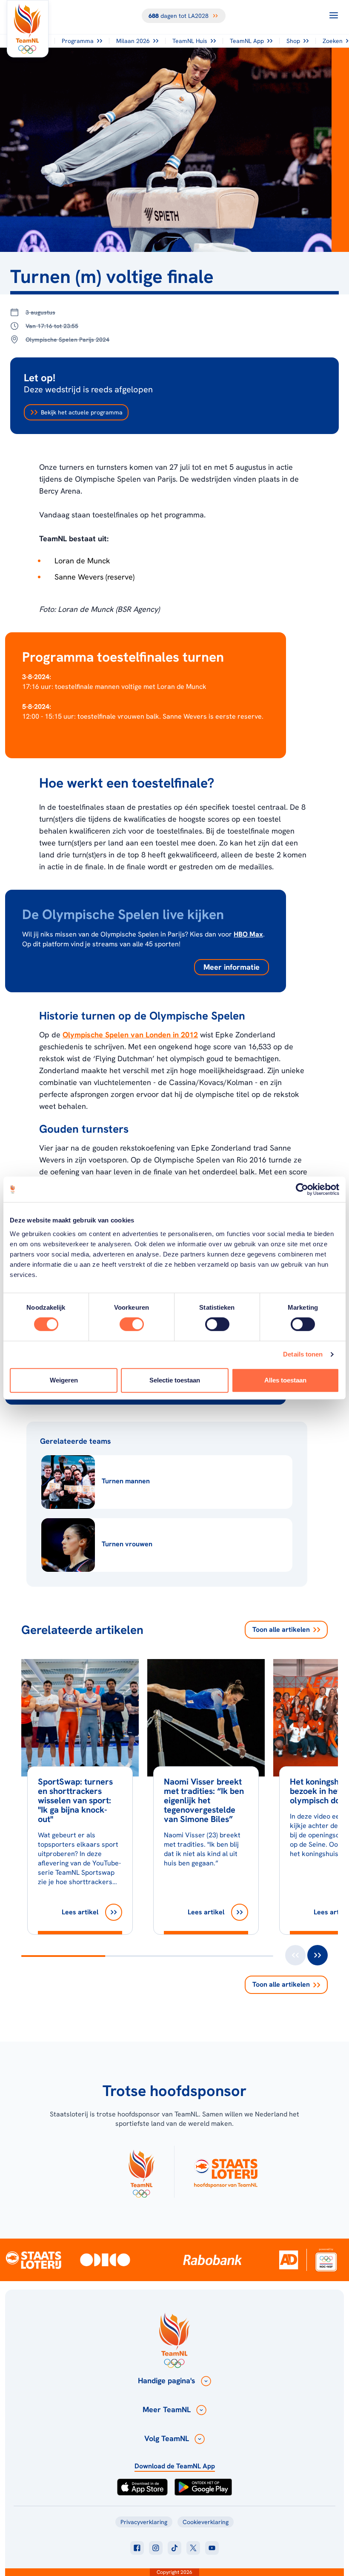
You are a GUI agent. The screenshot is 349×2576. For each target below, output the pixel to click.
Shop (293, 41)
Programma (78, 41)
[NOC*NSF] (326, 2260)
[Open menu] (334, 15)
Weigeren (64, 1380)
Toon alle (281, 1629)
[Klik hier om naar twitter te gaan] (193, 2548)
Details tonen (303, 1354)
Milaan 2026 (133, 41)
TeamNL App (247, 41)
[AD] (289, 2260)
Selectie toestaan (175, 1380)
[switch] (132, 1324)
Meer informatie (232, 967)
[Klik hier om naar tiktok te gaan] (174, 2548)
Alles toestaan (285, 1380)
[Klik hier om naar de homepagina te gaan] (28, 29)
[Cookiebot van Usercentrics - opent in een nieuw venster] (302, 1189)
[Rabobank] (212, 2260)
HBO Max (248, 934)
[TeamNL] (141, 2172)
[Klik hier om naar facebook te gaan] (137, 2548)
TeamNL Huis (190, 41)
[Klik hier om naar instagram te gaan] (156, 2548)
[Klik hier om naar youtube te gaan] (212, 2548)
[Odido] (105, 2260)
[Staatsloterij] (33, 2259)
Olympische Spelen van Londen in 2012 (130, 1035)
